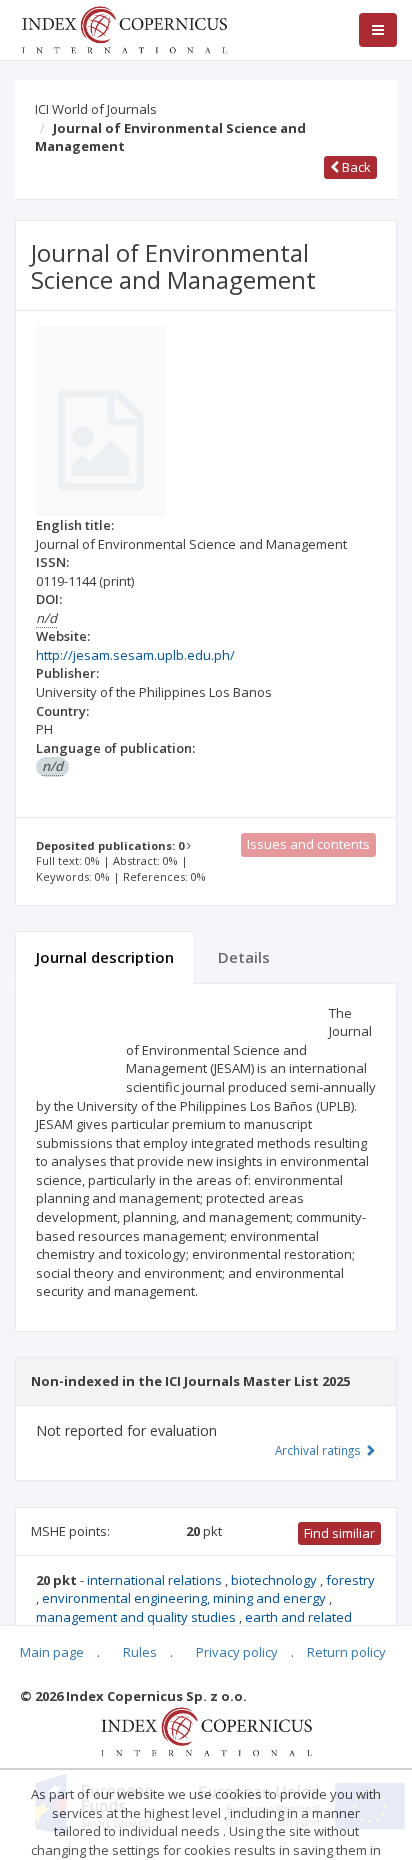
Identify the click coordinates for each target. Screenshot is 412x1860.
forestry (350, 1580)
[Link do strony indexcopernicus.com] (206, 1730)
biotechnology (275, 1580)
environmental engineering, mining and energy (185, 1598)
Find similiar (339, 1533)
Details (244, 957)
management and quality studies (137, 1617)
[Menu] (378, 30)
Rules (140, 1652)
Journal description (105, 957)
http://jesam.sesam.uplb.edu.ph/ (135, 655)
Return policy (346, 1652)
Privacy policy (237, 1652)
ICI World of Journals (96, 109)
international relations (156, 1580)
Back (355, 167)
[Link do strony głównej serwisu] (124, 28)
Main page (52, 1652)
